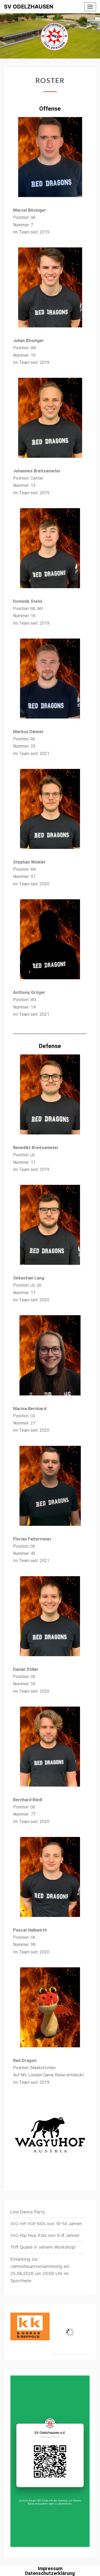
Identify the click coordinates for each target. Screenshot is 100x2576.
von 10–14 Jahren (46, 2224)
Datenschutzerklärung (50, 2573)
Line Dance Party (28, 2212)
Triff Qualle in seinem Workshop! (43, 2247)
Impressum (50, 2568)
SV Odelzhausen (29, 7)
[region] (50, 2332)
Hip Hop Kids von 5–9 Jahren (45, 2235)
